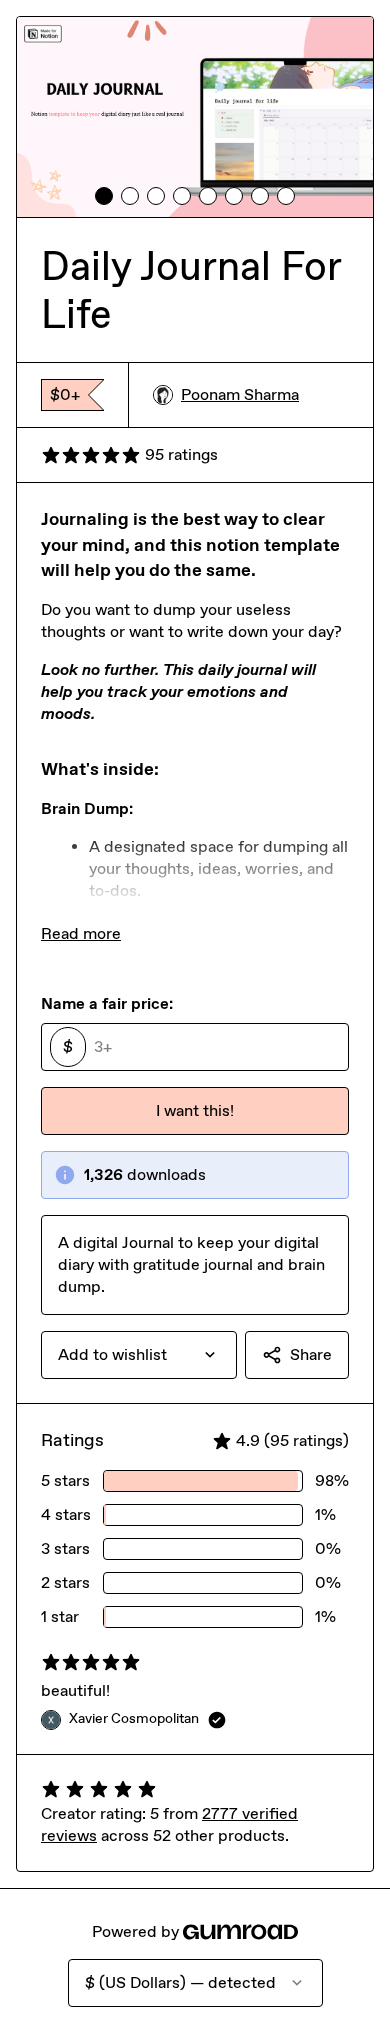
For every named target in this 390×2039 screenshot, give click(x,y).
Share (311, 1354)
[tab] (104, 196)
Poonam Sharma (240, 394)
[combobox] (139, 1355)
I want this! (195, 1110)
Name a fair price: (107, 1003)
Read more (81, 933)
